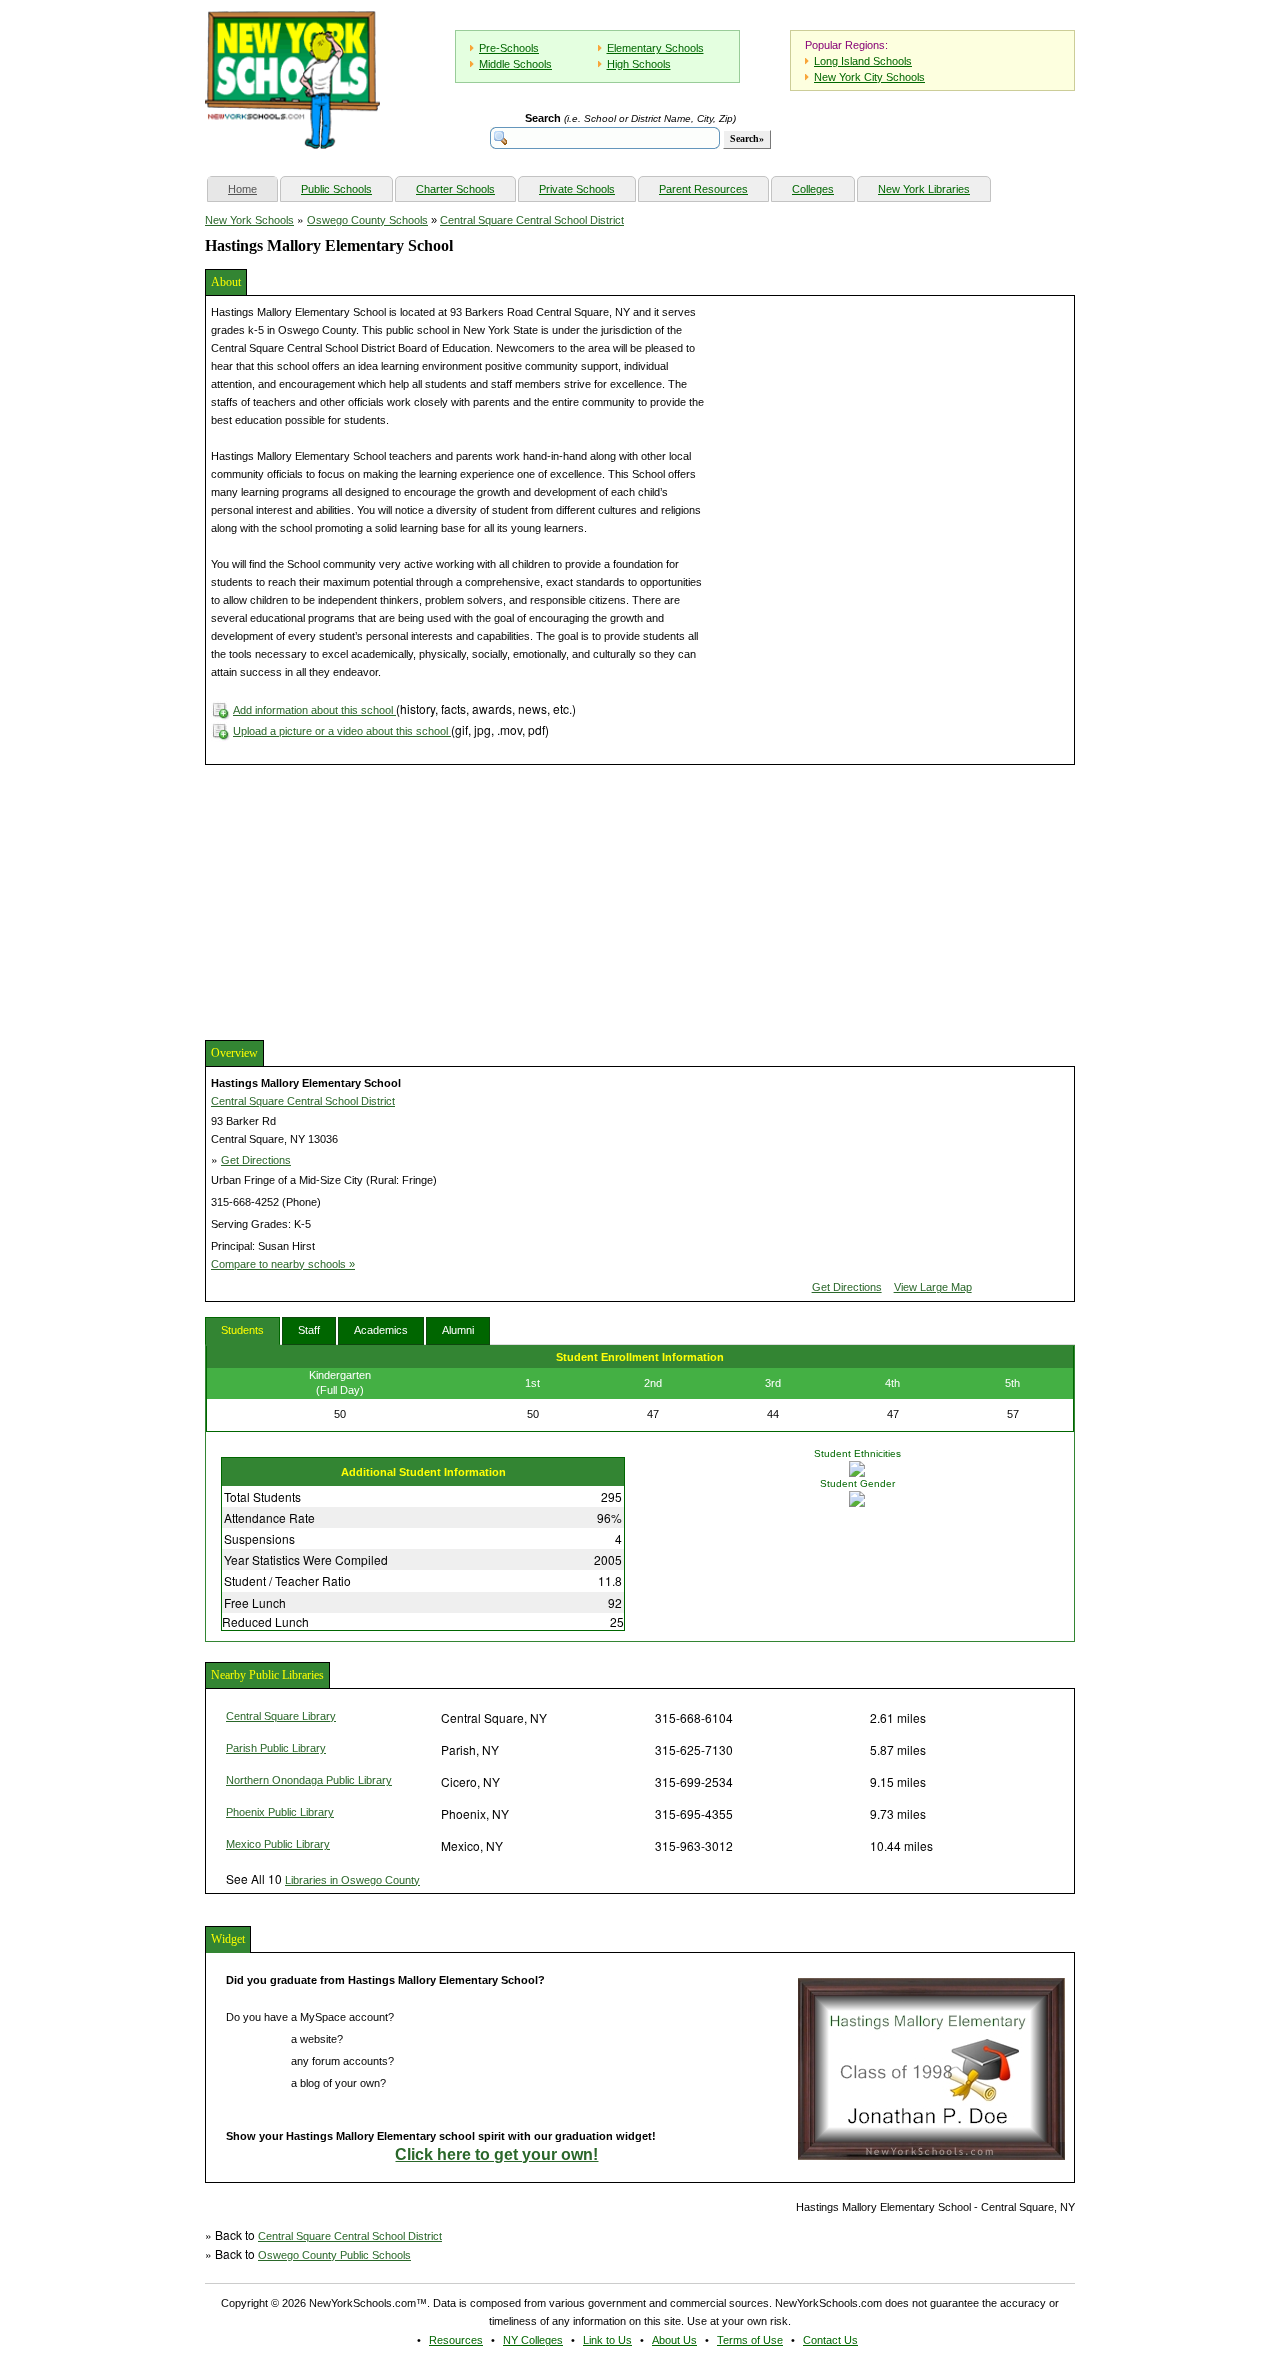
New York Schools (249, 220)
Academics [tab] (381, 1330)
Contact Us (830, 2340)
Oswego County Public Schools (334, 2255)
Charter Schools (455, 189)
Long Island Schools (863, 61)
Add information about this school (314, 710)
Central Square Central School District (532, 220)
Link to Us (607, 2340)
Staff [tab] (309, 1330)
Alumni (458, 1330)
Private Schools (577, 189)
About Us (674, 2340)
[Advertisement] (355, 900)
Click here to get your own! (496, 2154)
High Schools (639, 64)
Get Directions (256, 1160)
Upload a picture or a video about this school (342, 731)
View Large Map (933, 1287)
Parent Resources (703, 189)
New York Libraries (924, 189)
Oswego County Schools (367, 220)
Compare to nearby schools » (283, 1264)
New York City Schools (869, 77)
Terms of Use (750, 2340)
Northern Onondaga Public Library (309, 1780)
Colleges (813, 189)
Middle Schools (515, 64)
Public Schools (336, 189)
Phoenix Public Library (280, 1812)
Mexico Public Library (278, 1844)
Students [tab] (242, 1330)
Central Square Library (281, 1716)
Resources (456, 2340)
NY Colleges (533, 2340)
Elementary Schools (655, 48)
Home (252, 188)
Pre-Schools (509, 48)
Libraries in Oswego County (352, 1880)
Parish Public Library (276, 1748)
